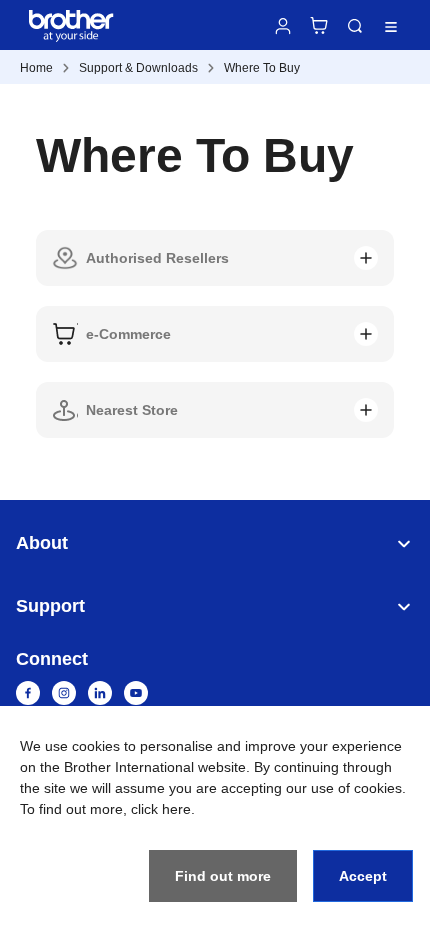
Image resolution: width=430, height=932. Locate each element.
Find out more (223, 876)
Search (355, 26)
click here (161, 809)
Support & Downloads (138, 68)
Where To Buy (262, 68)
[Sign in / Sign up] (283, 26)
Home (36, 68)
